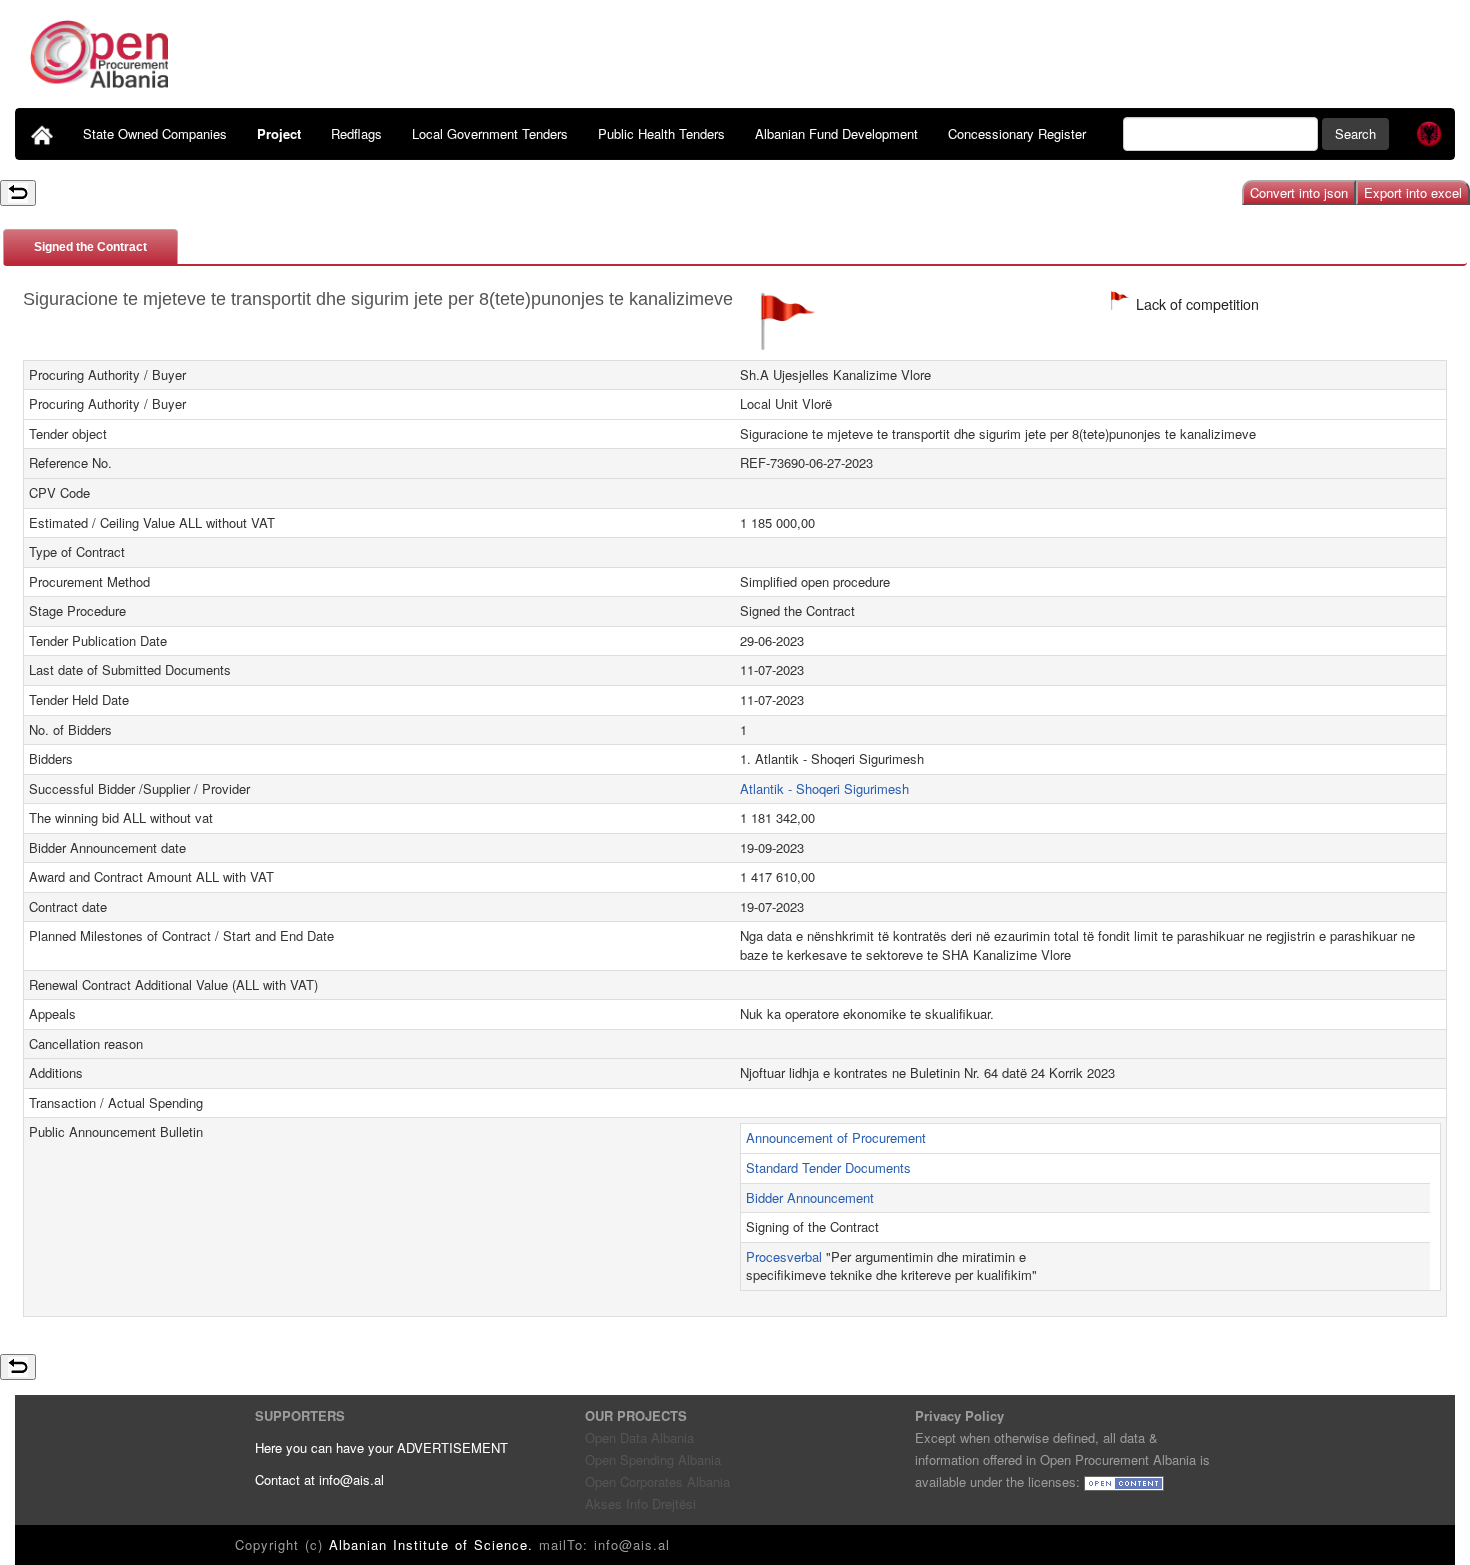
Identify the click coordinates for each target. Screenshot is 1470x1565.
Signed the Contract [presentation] (90, 247)
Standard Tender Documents (828, 1167)
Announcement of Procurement (836, 1137)
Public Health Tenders (661, 133)
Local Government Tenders (490, 133)
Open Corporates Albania (657, 1481)
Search (1355, 133)
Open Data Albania (639, 1437)
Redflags (356, 133)
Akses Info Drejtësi (640, 1503)
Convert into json (1299, 192)
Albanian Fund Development (836, 133)
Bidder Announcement (810, 1197)
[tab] (90, 246)
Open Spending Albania (653, 1459)
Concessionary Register (1017, 133)
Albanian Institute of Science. (434, 1544)
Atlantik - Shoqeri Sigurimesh (824, 788)
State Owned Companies (155, 133)
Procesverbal (784, 1256)
